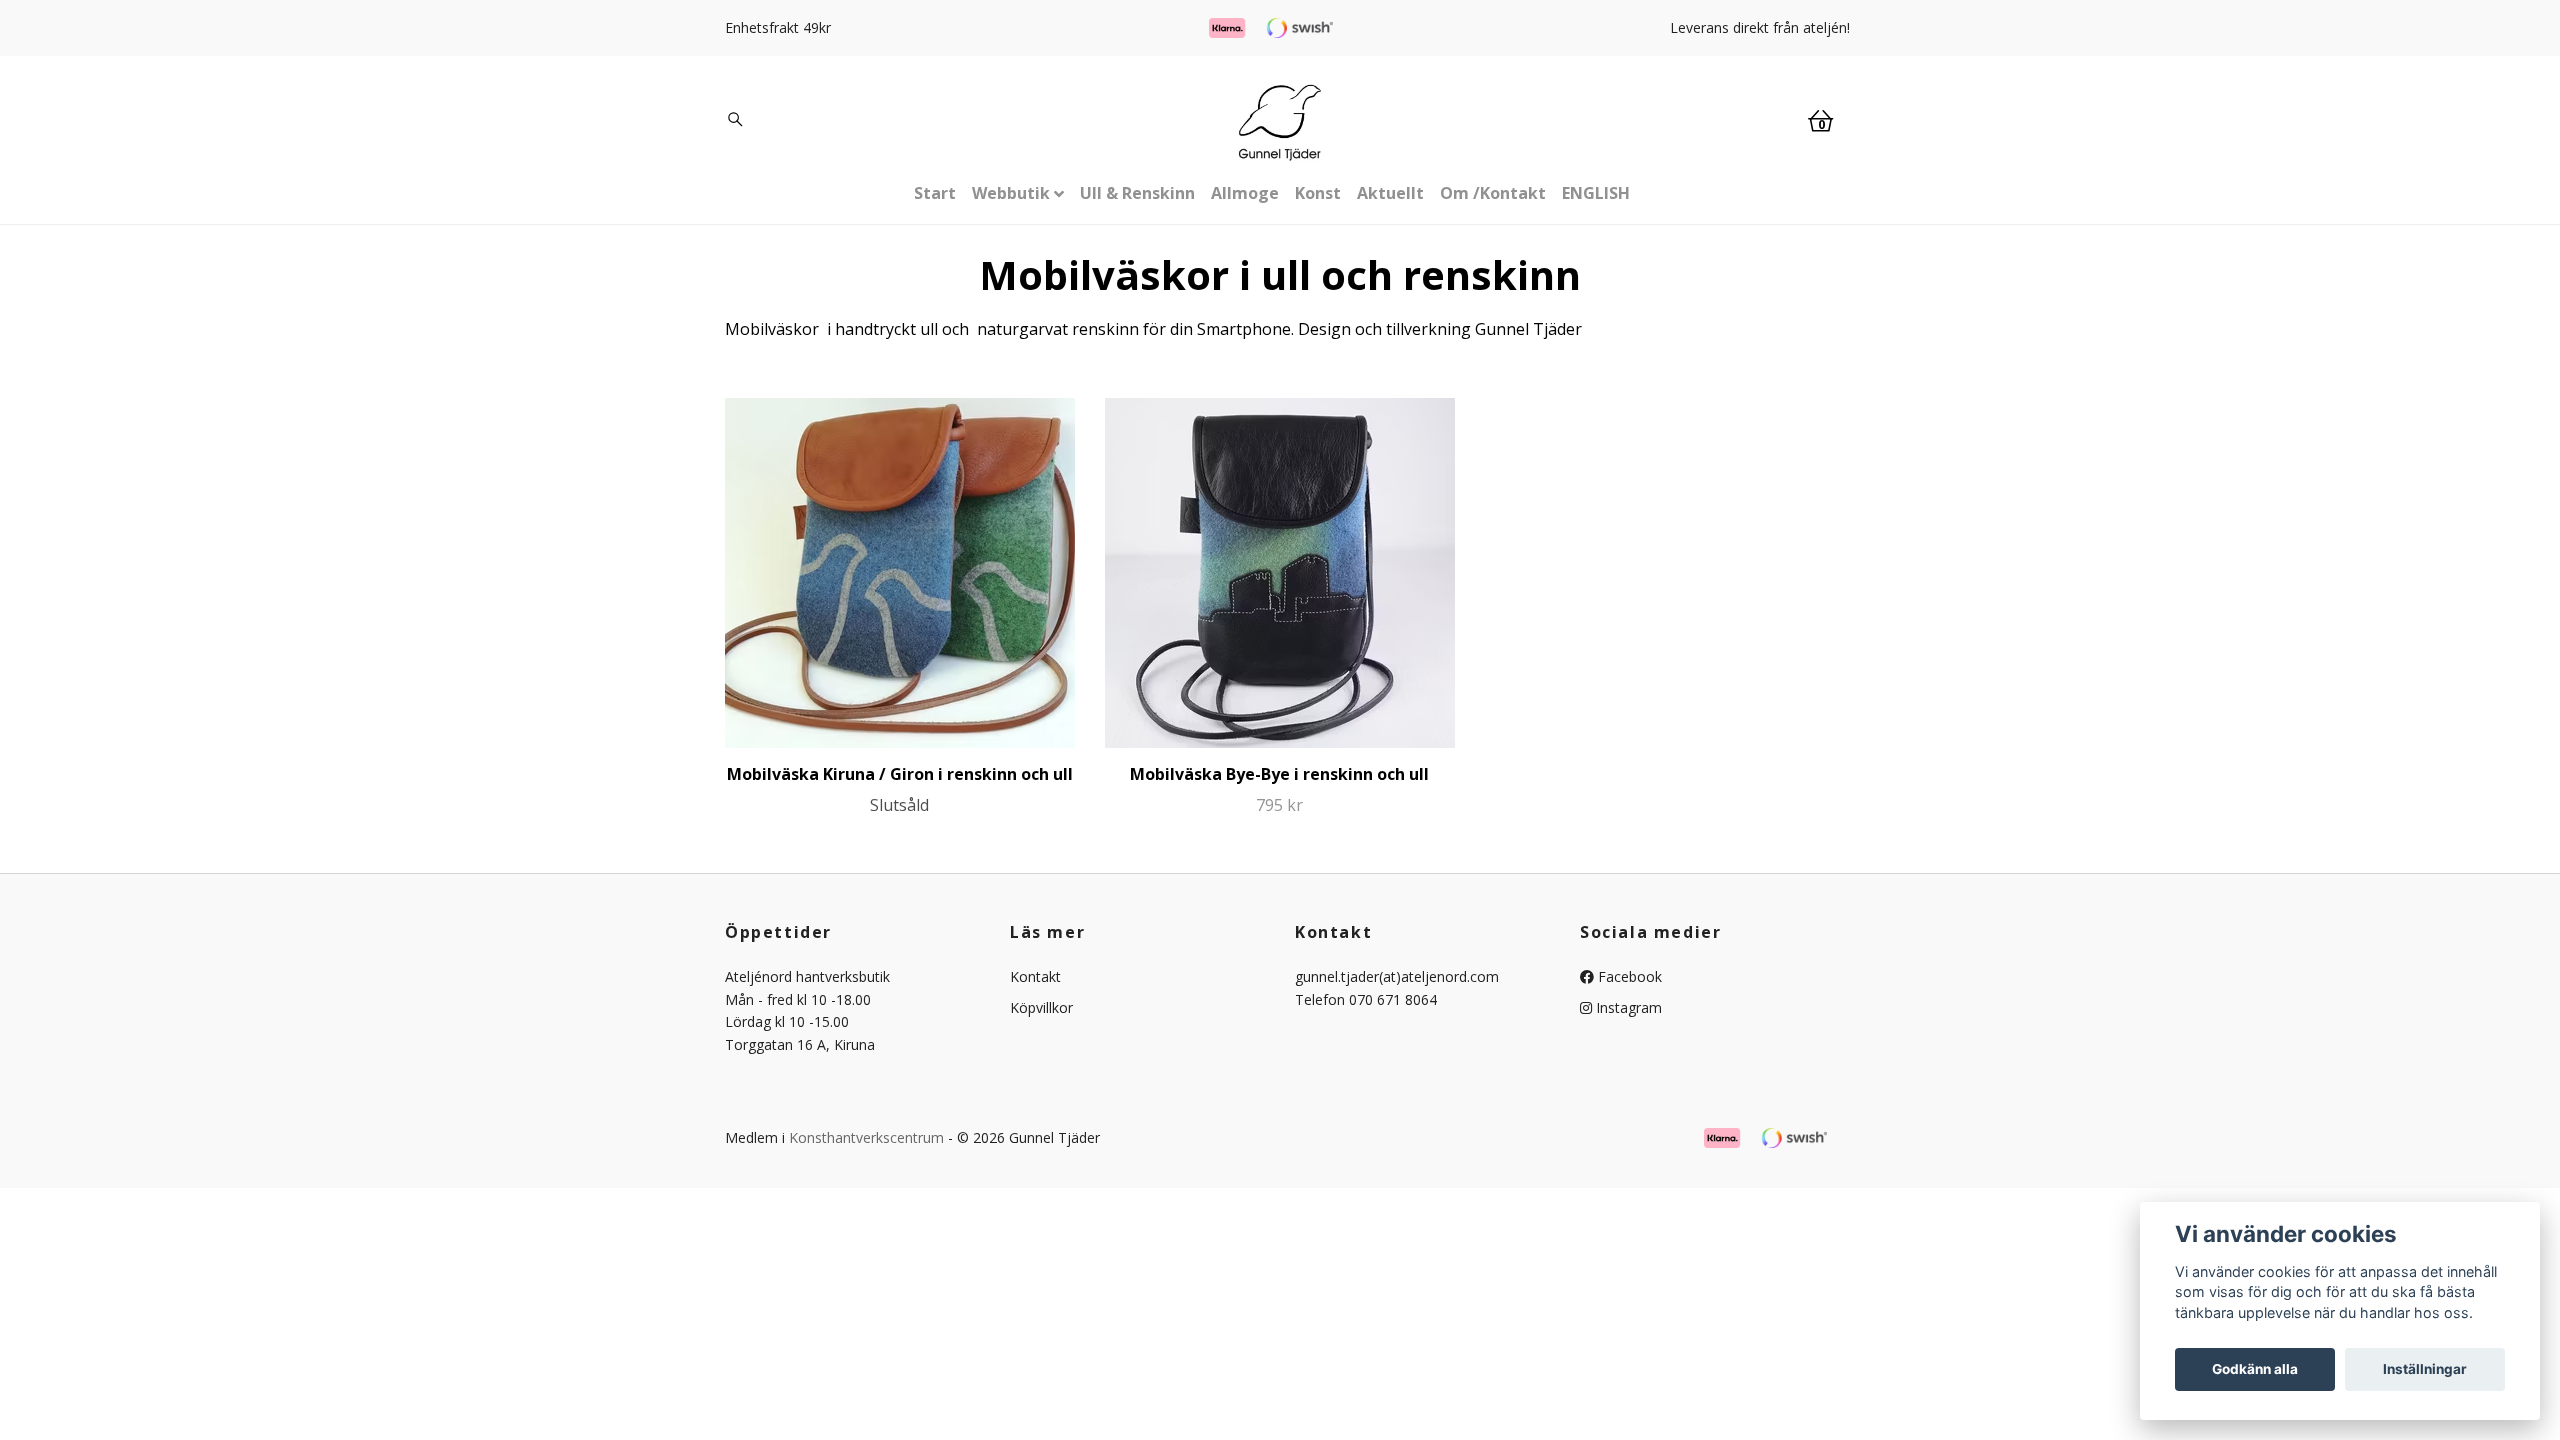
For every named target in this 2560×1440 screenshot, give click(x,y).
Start (935, 193)
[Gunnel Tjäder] (1280, 122)
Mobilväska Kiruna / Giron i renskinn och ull (900, 774)
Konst (1318, 193)
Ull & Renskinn (1137, 193)
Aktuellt (1390, 193)
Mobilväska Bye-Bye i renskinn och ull (1279, 774)
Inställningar (2425, 1369)
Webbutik (1011, 193)
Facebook (1628, 976)
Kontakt (1035, 976)
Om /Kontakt (1493, 193)
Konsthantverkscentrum (866, 1137)
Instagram (1627, 1007)
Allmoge (1245, 193)
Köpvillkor (1041, 1007)
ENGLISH (1596, 193)
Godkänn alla (2255, 1369)
